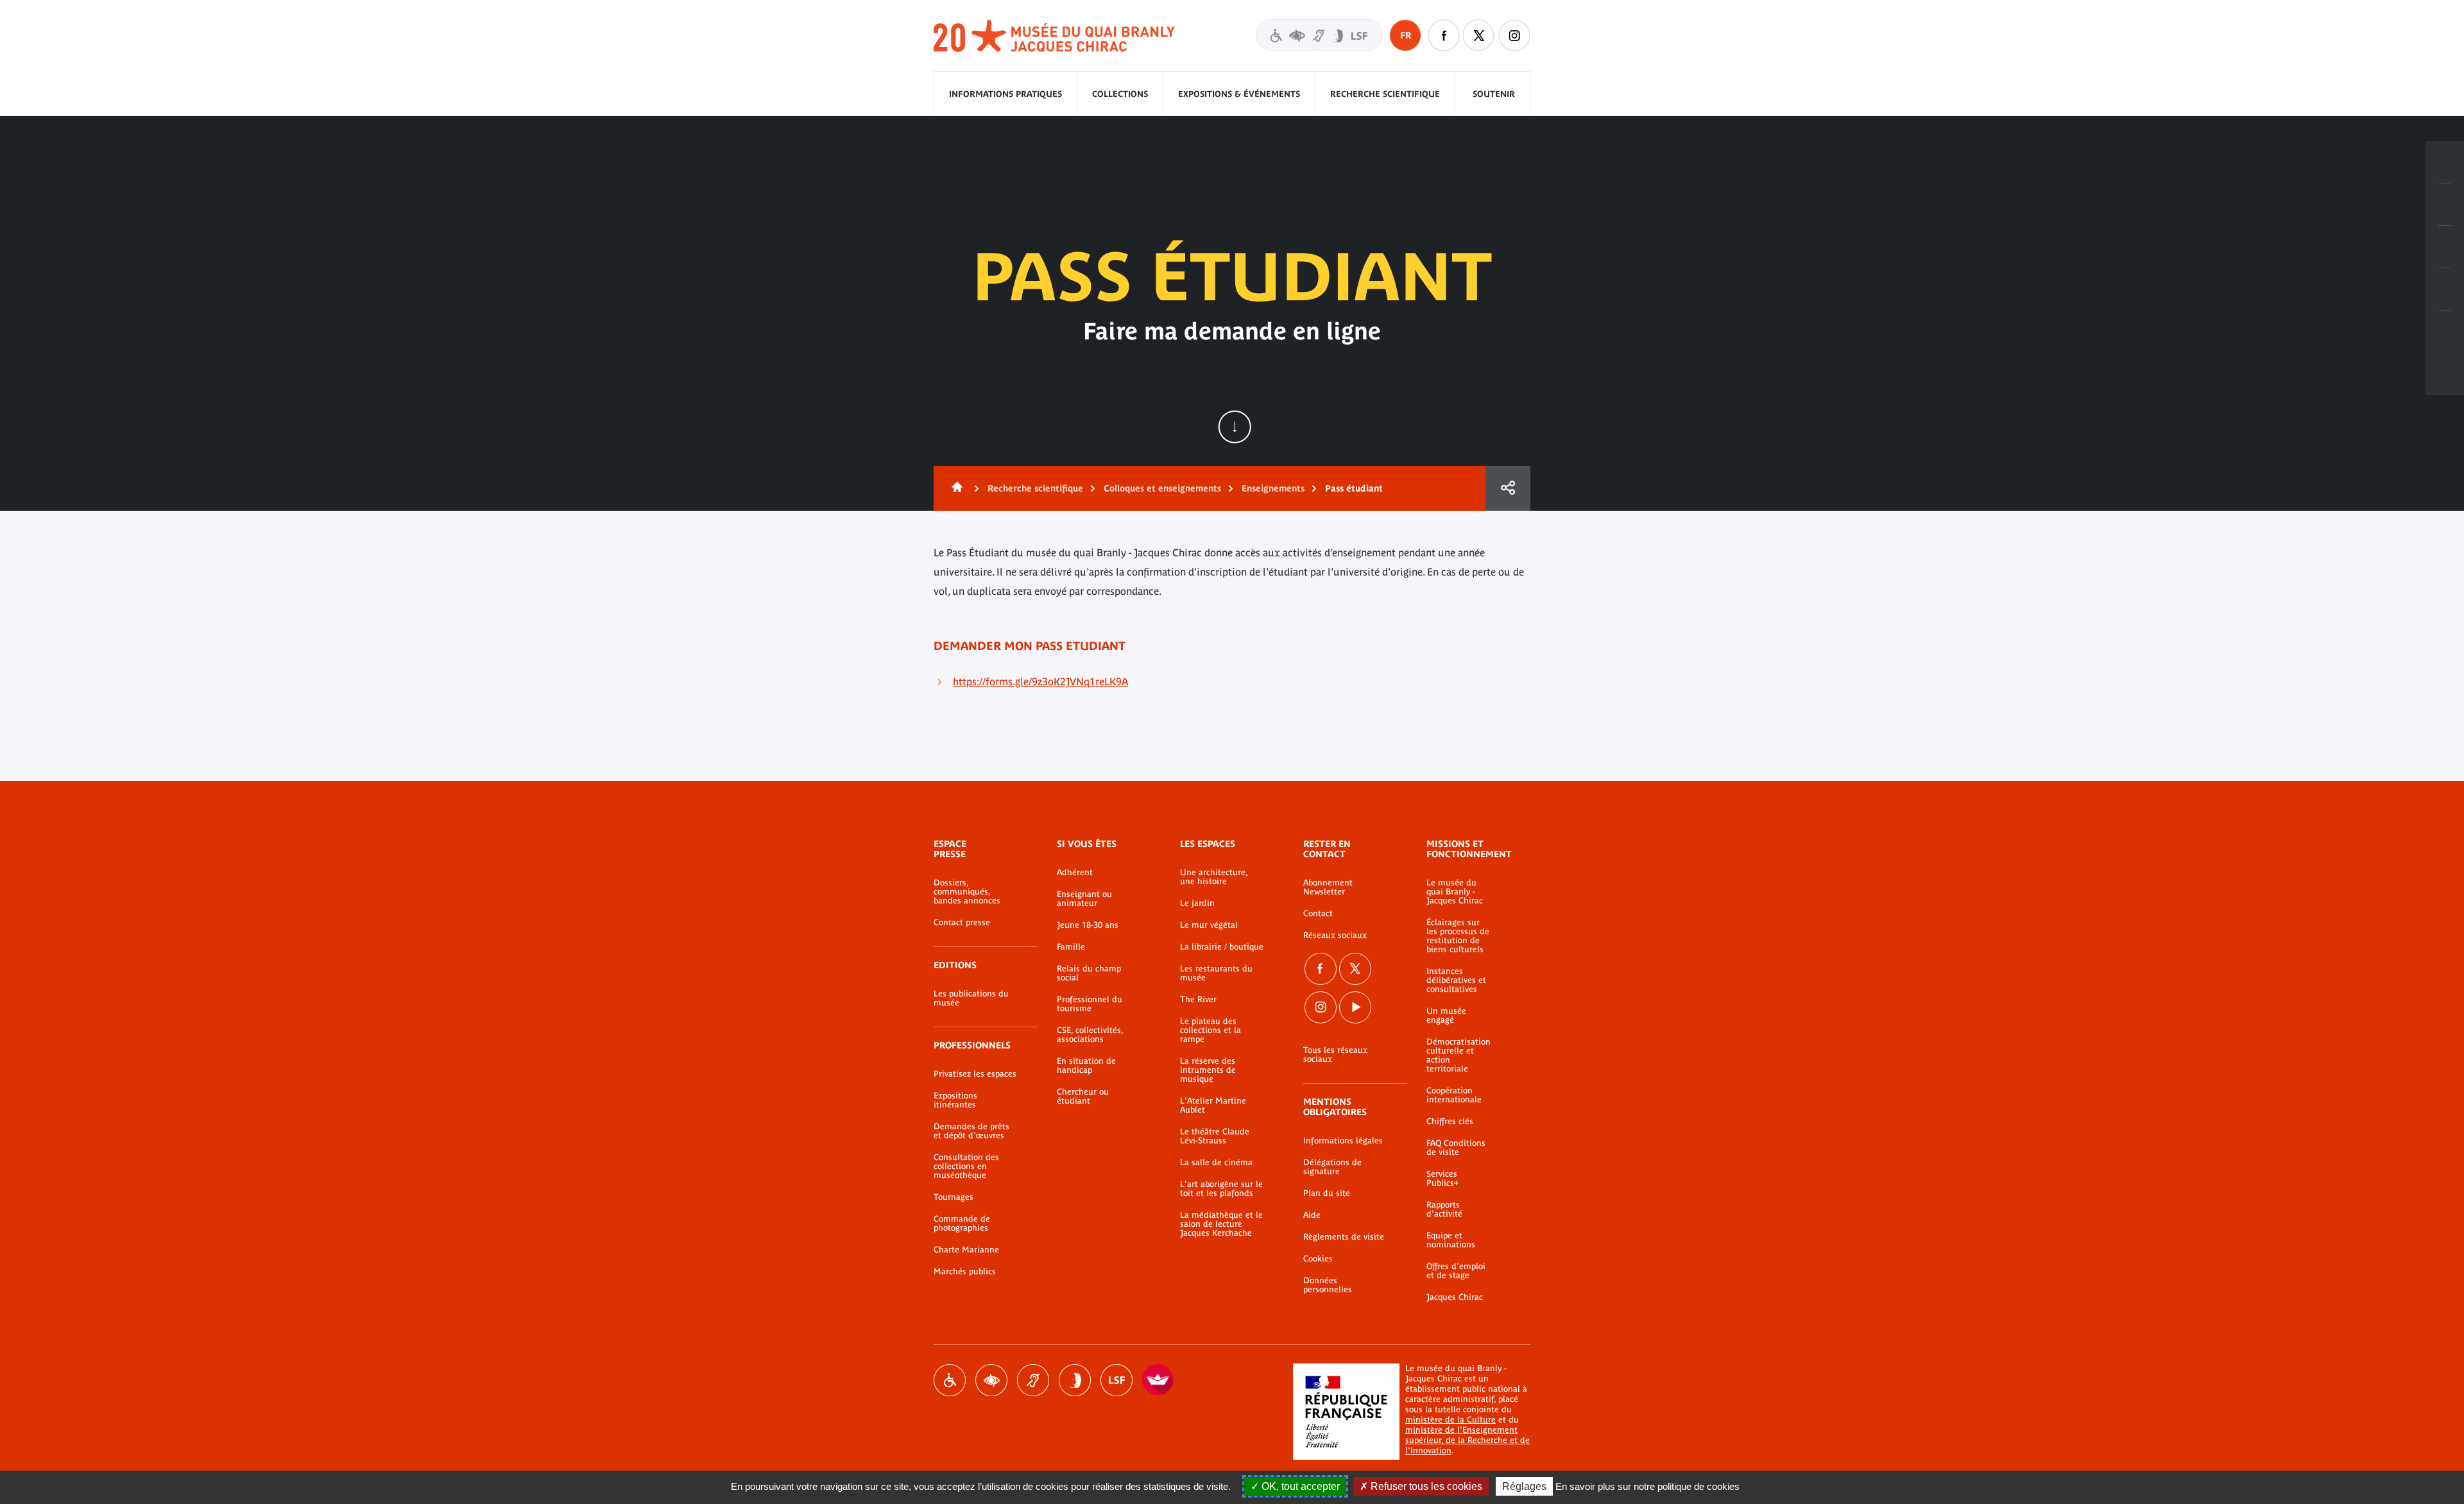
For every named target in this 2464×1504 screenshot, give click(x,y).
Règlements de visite (1344, 1237)
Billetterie (2445, 162)
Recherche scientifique (1385, 94)
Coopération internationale (1454, 1095)
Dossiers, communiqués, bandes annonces (967, 892)
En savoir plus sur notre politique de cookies (1647, 1486)
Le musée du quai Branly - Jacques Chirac (1455, 892)
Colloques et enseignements (1162, 488)
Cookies (1318, 1259)
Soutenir (1494, 94)
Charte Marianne (966, 1250)
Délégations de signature (1332, 1167)
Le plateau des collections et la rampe (1211, 1030)
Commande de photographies (962, 1224)
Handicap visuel (991, 1380)
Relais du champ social (1089, 973)
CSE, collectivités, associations (1090, 1035)
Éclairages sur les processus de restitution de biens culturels (1458, 936)
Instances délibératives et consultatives (1456, 980)
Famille (1071, 947)
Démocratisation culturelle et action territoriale (1459, 1055)
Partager (1508, 488)
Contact (1318, 914)
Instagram (1514, 35)
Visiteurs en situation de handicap (1319, 35)
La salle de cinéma (1216, 1163)
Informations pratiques (1005, 94)
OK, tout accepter (1299, 1486)
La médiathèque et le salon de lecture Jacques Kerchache (1221, 1224)
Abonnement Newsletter (1328, 887)
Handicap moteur (950, 1380)
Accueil (955, 488)
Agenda (2445, 247)
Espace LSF (1116, 1380)
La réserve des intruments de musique (1208, 1070)
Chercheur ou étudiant (1083, 1097)
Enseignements (1273, 488)
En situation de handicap (1086, 1066)
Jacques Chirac (1455, 1297)
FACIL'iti (1158, 1380)
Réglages (1524, 1486)
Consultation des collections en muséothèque (966, 1166)
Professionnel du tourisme (1090, 1004)
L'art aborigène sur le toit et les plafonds (1221, 1189)
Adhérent (1075, 873)
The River (1198, 1000)
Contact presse (962, 923)
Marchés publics (965, 1272)
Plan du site (1327, 1193)
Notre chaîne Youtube (1355, 1007)
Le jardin (1197, 903)
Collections (1120, 94)
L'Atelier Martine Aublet (1213, 1106)
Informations (2445, 205)
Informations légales (1343, 1141)
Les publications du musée (971, 998)
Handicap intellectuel (1075, 1380)
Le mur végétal (1209, 925)
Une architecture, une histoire (1214, 877)
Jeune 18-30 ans (1088, 925)
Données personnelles (1328, 1285)
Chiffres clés (1450, 1122)
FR (1406, 35)
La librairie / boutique (1222, 947)
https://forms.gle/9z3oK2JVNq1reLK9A (1040, 681)
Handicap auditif (1033, 1380)
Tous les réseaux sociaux (1335, 1055)
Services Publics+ (1442, 1179)
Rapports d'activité (1444, 1209)
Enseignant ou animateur (1084, 899)
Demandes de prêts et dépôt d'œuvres (971, 1131)
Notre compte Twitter (1479, 35)
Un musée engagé (1446, 1016)
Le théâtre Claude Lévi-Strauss (1215, 1136)
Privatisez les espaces (975, 1074)
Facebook (1321, 969)
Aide (1312, 1215)
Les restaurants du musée (1216, 973)
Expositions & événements (1239, 94)
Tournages (954, 1197)
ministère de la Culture (1450, 1420)
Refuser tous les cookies (1425, 1486)
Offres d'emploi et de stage (1456, 1271)
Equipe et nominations (1451, 1240)
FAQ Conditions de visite (1456, 1148)
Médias (2445, 289)
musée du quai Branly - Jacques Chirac (1055, 36)
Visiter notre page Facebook (1444, 35)
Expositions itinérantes (955, 1100)
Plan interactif (2445, 332)
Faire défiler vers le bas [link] (1235, 427)
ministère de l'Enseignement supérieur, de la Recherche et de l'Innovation (1467, 1440)
